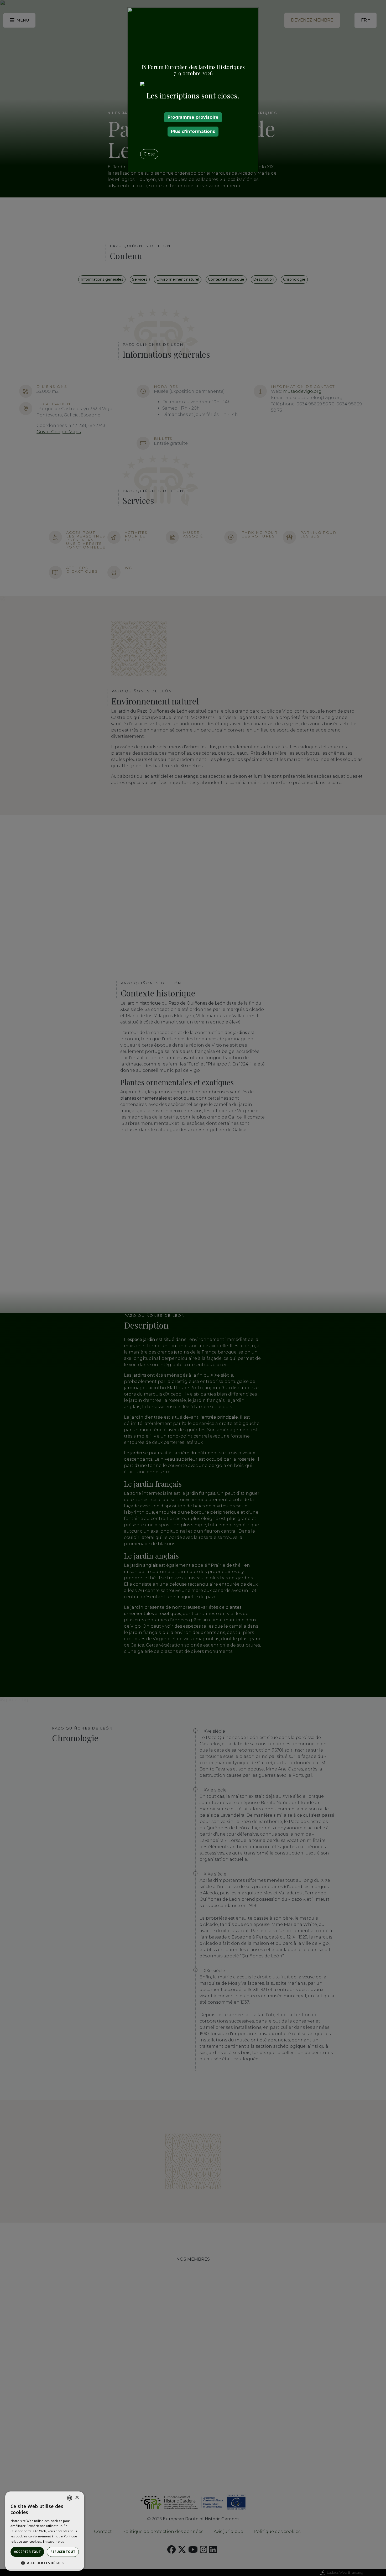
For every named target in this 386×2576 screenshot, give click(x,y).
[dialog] (45, 2531)
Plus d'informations (193, 131)
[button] (45, 2563)
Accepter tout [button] (27, 2552)
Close (149, 154)
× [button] (77, 2498)
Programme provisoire (193, 117)
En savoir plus (53, 2541)
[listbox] (70, 2498)
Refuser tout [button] (63, 2552)
